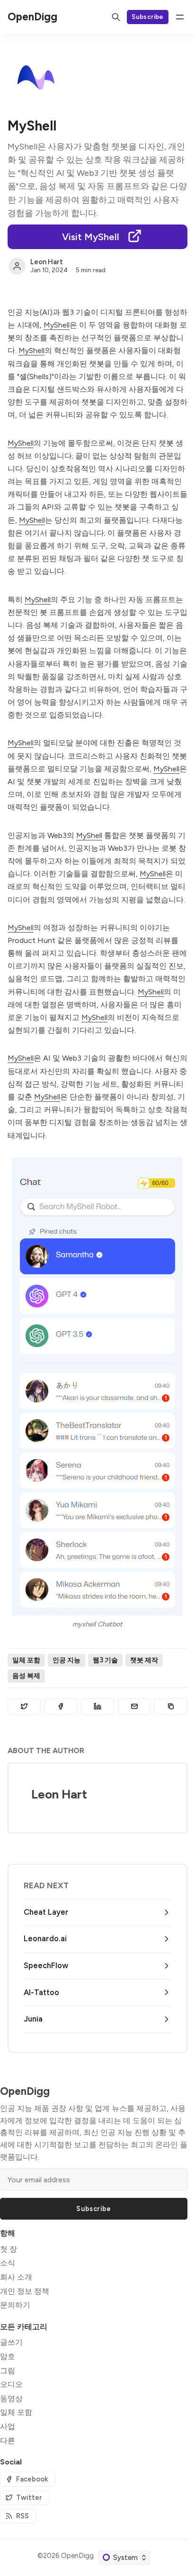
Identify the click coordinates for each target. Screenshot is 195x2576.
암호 (8, 2356)
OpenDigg (77, 2556)
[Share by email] (134, 1706)
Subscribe (148, 17)
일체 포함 (26, 1660)
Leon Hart (47, 262)
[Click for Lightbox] (97, 1386)
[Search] (116, 17)
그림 (8, 2371)
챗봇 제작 (144, 1660)
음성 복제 (26, 1676)
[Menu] (180, 17)
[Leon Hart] (17, 266)
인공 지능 (66, 1660)
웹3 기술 (105, 1660)
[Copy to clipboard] (171, 1706)
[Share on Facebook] (61, 1706)
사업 (8, 2426)
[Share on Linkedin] (97, 1706)
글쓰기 (11, 2342)
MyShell (57, 325)
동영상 (11, 2399)
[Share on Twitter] (24, 1706)
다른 (8, 2441)
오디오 (11, 2384)
